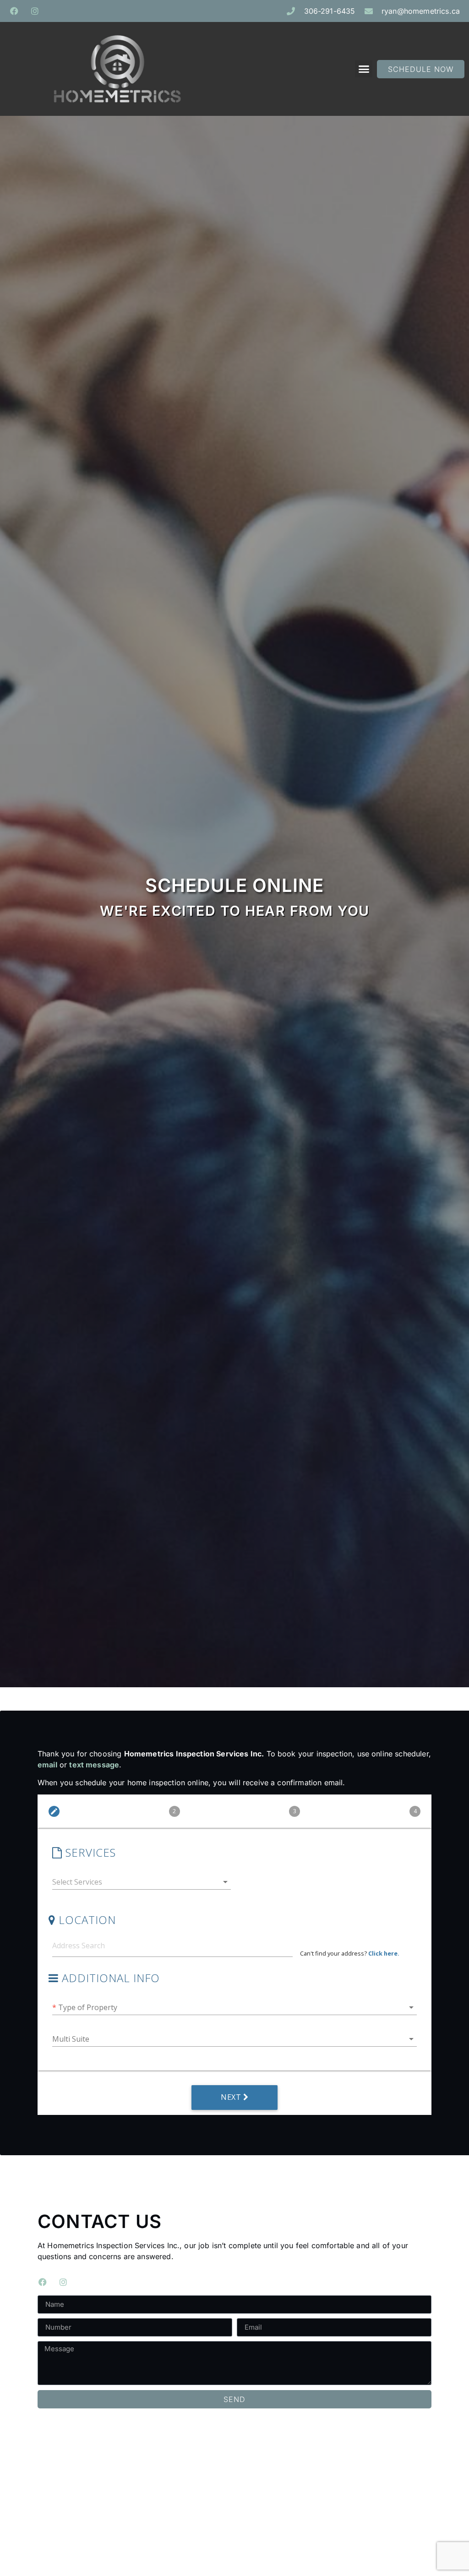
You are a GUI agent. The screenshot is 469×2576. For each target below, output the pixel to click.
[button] (364, 69)
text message (94, 1765)
